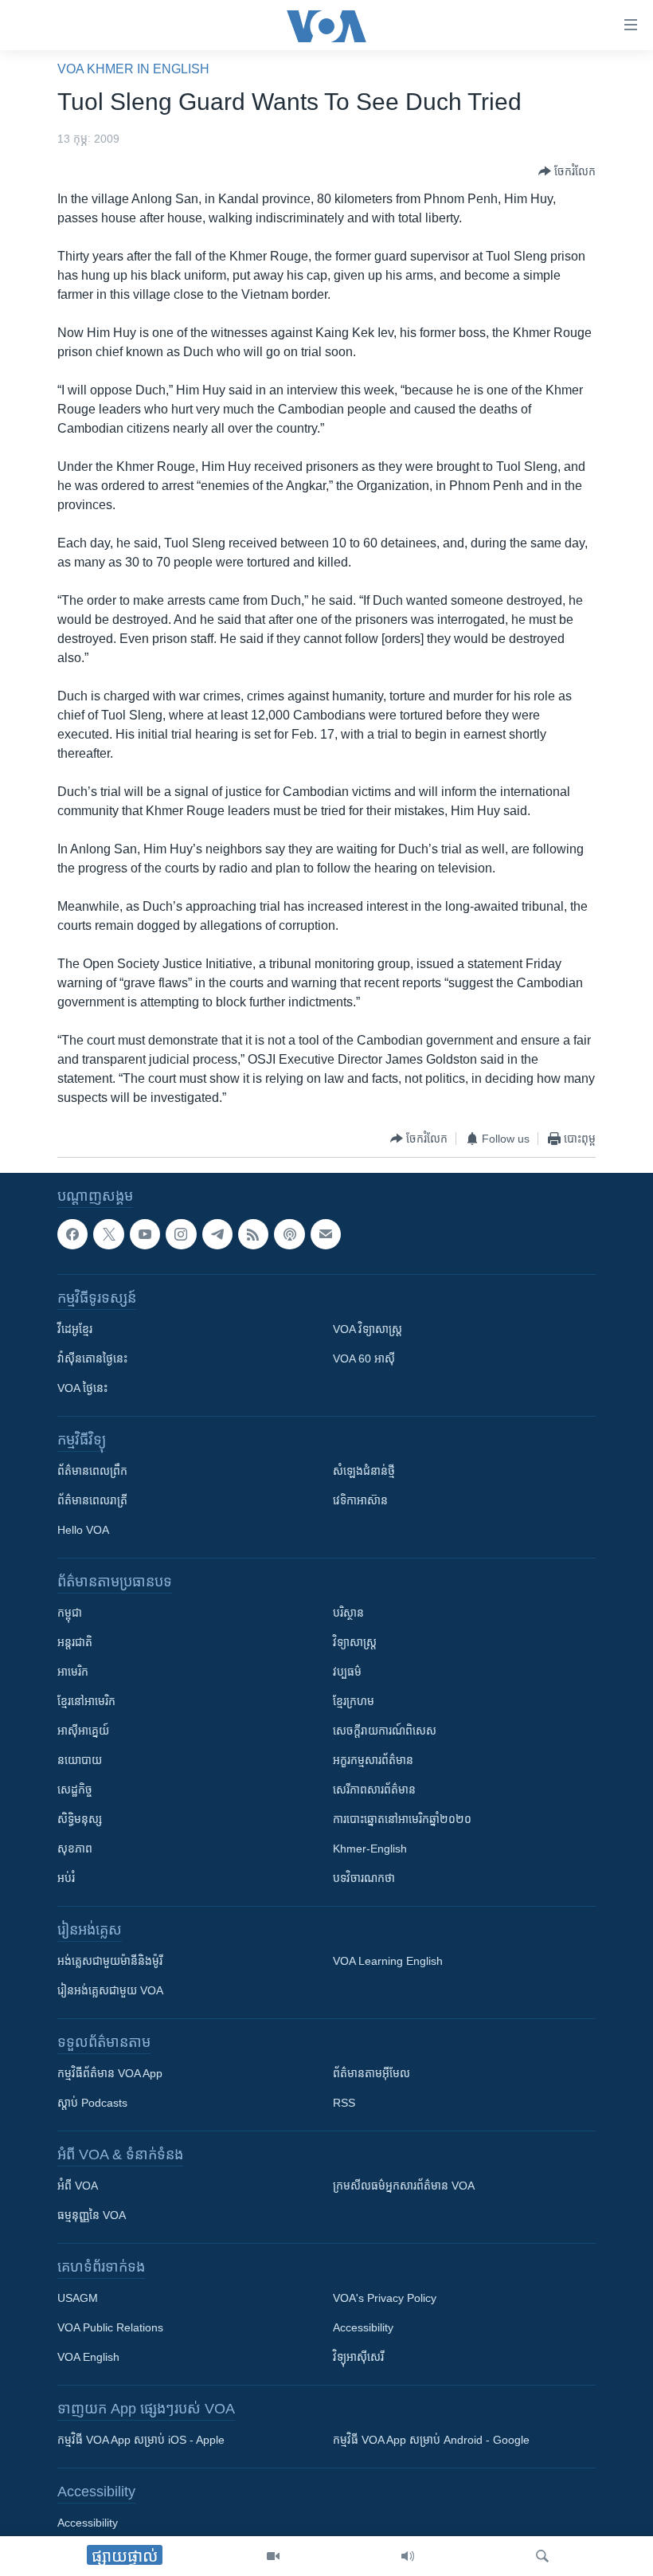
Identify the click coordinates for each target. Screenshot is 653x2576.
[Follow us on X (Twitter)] (108, 1234)
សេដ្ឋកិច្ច (75, 1790)
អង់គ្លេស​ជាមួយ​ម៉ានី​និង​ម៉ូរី (110, 1961)
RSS (344, 2103)
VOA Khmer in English (133, 69)
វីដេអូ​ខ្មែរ (75, 1329)
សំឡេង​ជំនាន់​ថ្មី (364, 1471)
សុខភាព (75, 1849)
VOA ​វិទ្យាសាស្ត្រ (368, 1329)
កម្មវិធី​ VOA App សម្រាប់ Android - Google (431, 2440)
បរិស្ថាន (348, 1613)
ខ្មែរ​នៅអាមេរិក (86, 1701)
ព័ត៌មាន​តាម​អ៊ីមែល (371, 2073)
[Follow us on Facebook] (72, 1234)
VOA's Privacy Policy (385, 2298)
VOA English (88, 2357)
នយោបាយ (80, 1760)
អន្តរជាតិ (75, 1642)
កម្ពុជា (70, 1613)
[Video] (273, 2556)
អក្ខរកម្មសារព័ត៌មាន (373, 1760)
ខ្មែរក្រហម (354, 1701)
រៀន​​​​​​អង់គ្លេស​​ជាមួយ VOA (110, 1990)
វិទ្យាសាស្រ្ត (355, 1642)
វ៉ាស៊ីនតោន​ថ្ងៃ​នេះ (92, 1359)
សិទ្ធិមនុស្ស (80, 1819)
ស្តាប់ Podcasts (92, 2103)
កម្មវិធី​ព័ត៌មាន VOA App (110, 2073)
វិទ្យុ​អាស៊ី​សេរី (358, 2357)
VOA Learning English (388, 1961)
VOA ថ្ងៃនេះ (82, 1388)
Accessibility (363, 2327)
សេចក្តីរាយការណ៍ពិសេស (385, 1731)
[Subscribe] (326, 1234)
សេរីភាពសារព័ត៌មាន (374, 1790)
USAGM (78, 2298)
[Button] (567, 171)
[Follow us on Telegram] (217, 1234)
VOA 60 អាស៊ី (364, 1359)
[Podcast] (289, 1234)
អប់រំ (66, 1878)
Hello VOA (83, 1530)
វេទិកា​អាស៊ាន (360, 1500)
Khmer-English (370, 1849)
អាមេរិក (73, 1672)
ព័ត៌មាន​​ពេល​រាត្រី (92, 1500)
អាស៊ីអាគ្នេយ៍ (83, 1731)
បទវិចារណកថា (364, 1878)
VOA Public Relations (110, 2327)
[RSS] (253, 1234)
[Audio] (408, 2556)
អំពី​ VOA (78, 2186)
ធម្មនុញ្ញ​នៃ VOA (92, 2215)
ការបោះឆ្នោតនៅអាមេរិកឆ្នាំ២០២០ (402, 1819)
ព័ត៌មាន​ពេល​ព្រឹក (92, 1471)
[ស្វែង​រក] (542, 2556)
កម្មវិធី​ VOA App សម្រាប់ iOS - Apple (141, 2440)
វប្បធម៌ (347, 1672)
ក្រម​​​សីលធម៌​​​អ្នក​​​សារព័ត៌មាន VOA (404, 2186)
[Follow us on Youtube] (145, 1234)
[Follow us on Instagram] (181, 1234)
